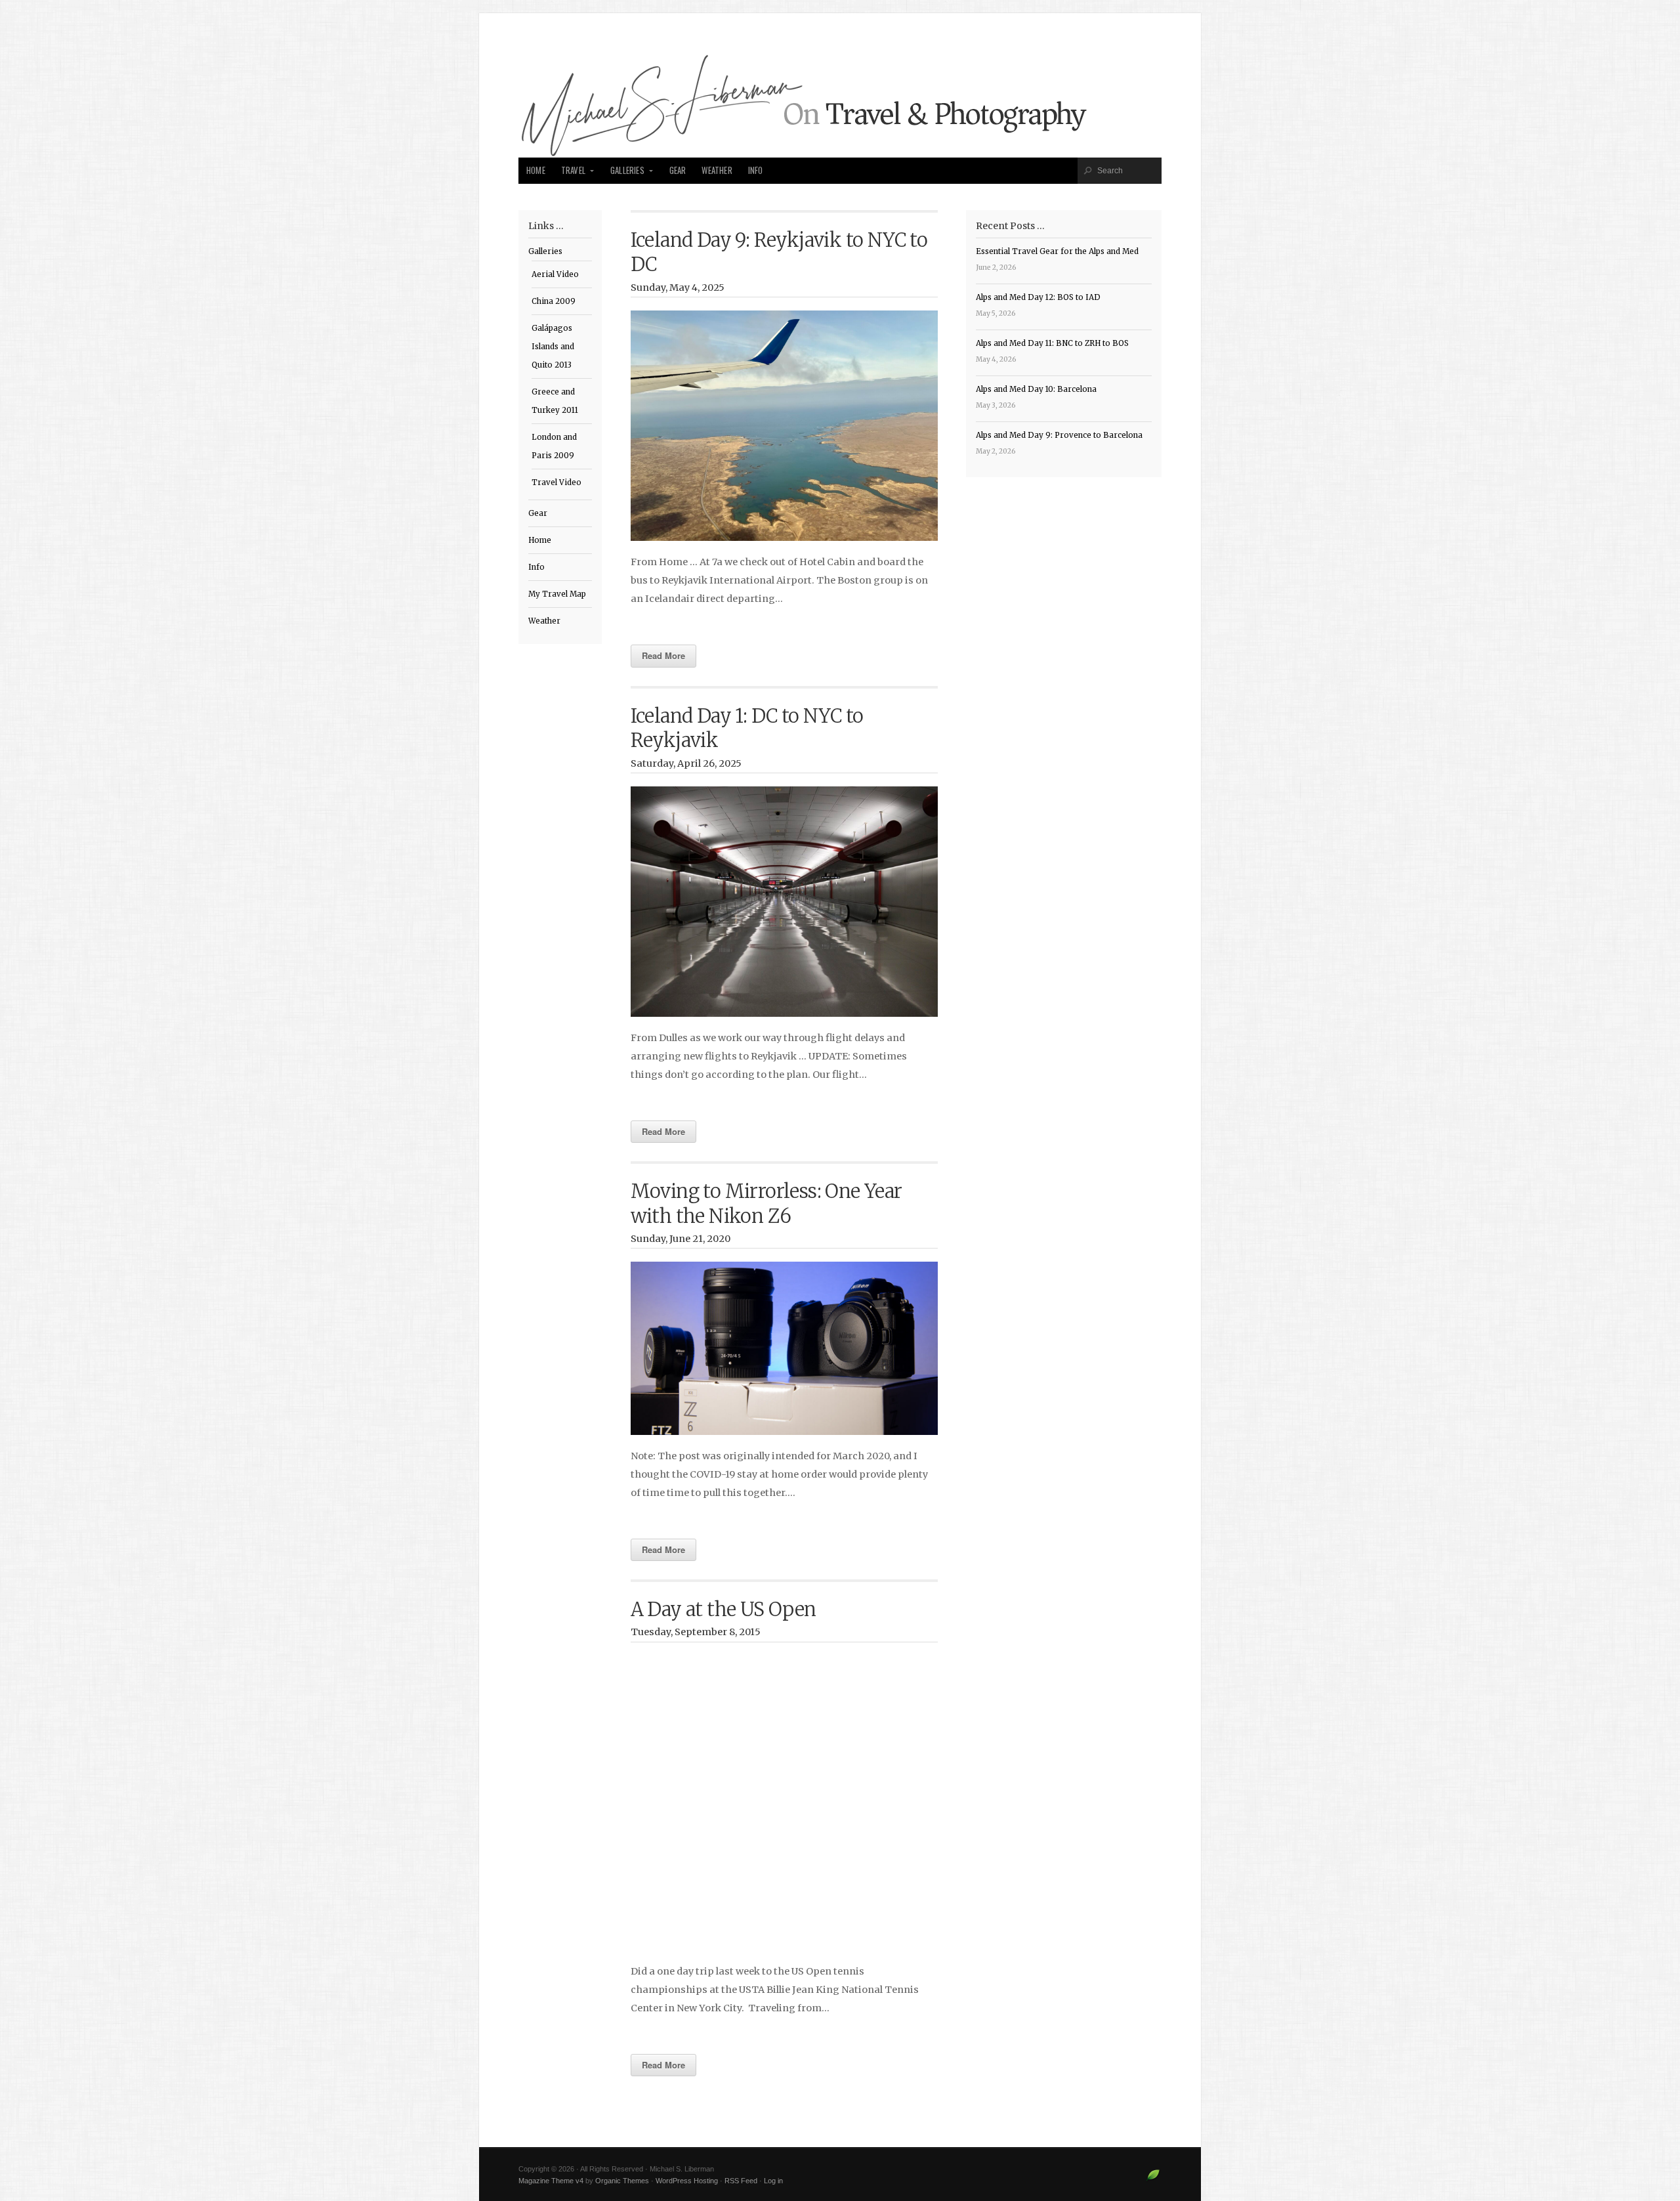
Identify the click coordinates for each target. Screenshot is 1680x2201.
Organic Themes (622, 2181)
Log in (773, 2181)
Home (536, 170)
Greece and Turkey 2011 (555, 401)
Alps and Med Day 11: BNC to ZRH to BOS (1052, 343)
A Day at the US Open (724, 1610)
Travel (573, 170)
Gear (678, 170)
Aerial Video (555, 274)
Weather (717, 170)
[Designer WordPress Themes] (1153, 2180)
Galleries (627, 170)
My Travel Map (557, 594)
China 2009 (554, 301)
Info (756, 170)
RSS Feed (741, 2181)
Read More (663, 655)
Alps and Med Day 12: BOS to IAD (1038, 297)
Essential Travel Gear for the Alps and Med (1057, 251)
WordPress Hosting (687, 2181)
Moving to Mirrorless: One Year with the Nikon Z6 (766, 1204)
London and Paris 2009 (554, 446)
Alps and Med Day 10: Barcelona (1036, 389)
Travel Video (556, 482)
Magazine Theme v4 (551, 2181)
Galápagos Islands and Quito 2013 (553, 347)
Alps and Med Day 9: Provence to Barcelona (1059, 435)
